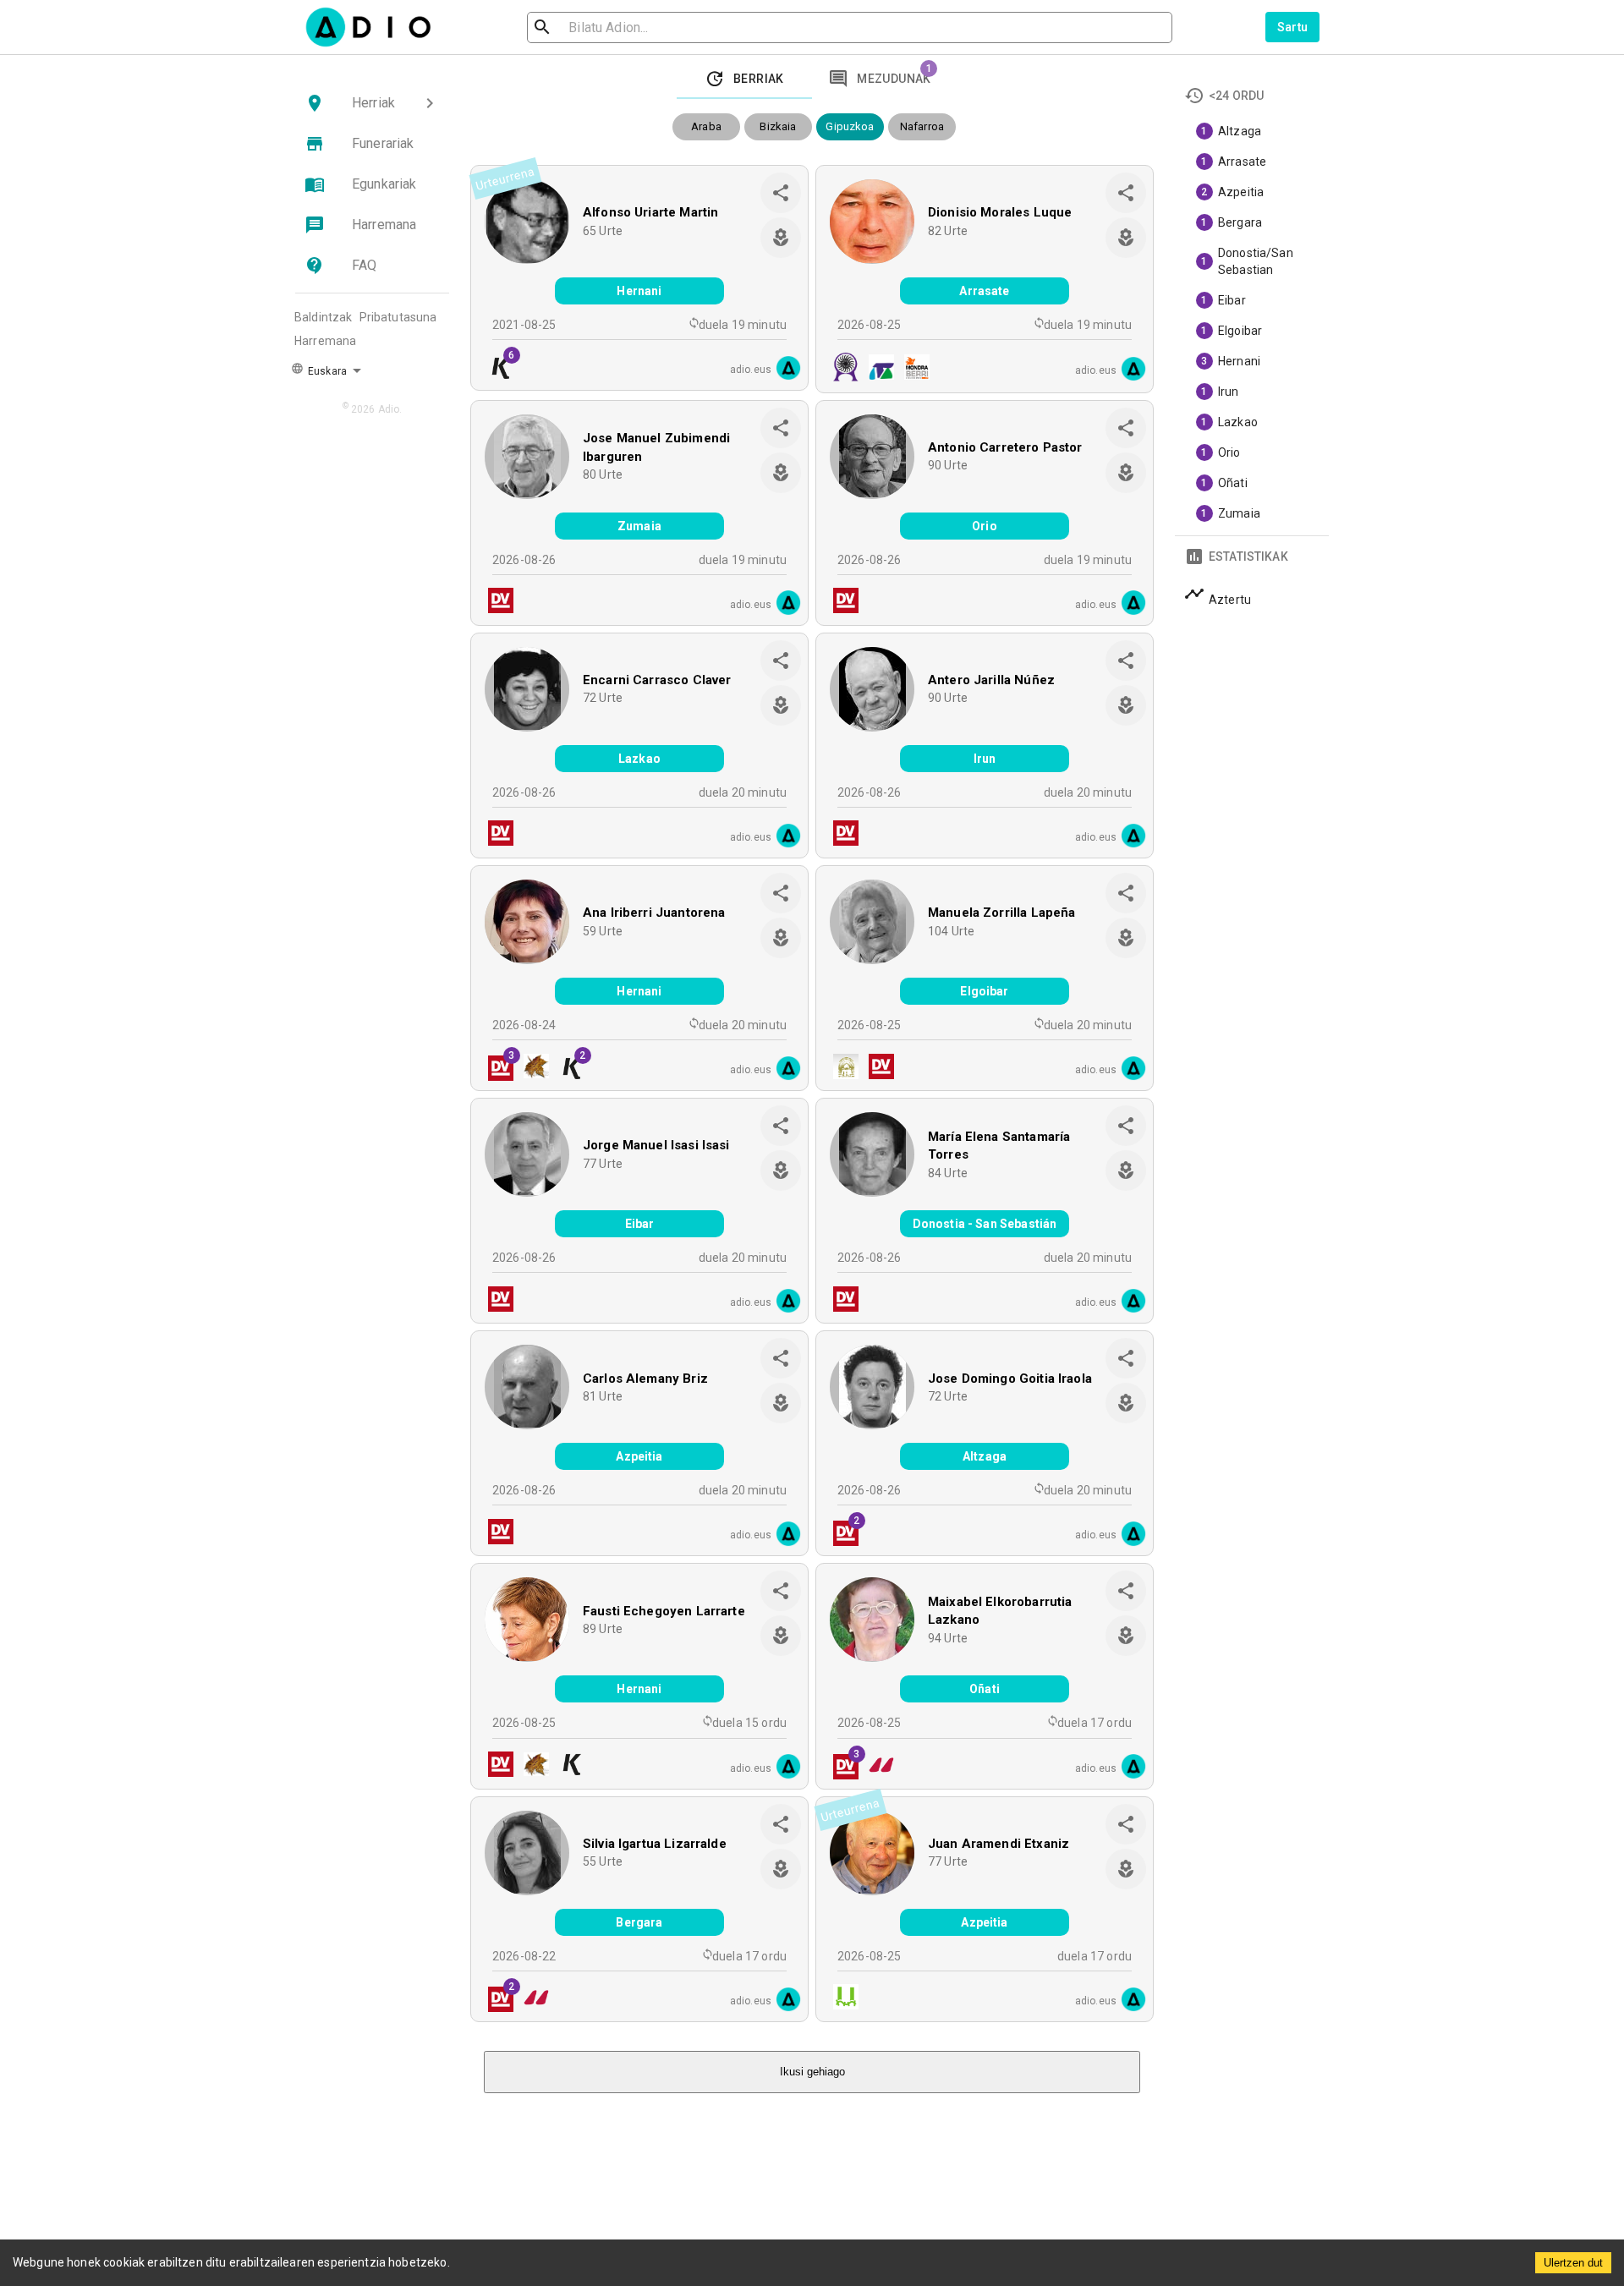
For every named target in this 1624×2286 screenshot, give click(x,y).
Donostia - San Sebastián (985, 1224)
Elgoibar (984, 991)
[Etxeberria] (841, 1069)
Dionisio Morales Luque (1000, 212)
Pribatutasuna (398, 317)
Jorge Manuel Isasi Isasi (656, 1145)
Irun (985, 759)
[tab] (744, 79)
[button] (372, 103)
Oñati (985, 1689)
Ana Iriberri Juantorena (654, 913)
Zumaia (639, 526)
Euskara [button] (326, 371)
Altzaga (985, 1456)
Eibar (640, 1224)
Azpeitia (639, 1456)
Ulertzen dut (1573, 2263)
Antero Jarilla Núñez (991, 680)
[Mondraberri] (912, 369)
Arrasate (984, 291)
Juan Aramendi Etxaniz (999, 1844)
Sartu (1293, 27)
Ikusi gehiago (812, 2072)
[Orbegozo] (531, 1068)
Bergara (639, 1922)
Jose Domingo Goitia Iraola (1010, 1379)
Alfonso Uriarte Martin (650, 212)
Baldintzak (324, 317)
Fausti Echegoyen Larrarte (664, 1611)
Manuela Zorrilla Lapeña (1001, 913)
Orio (985, 526)
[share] (781, 193)
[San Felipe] (841, 369)
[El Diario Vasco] (496, 603)
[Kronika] (567, 1766)
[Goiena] (876, 1766)
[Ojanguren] (876, 369)
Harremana (325, 341)
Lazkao (639, 759)
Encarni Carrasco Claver (657, 680)
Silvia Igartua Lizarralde (655, 1844)
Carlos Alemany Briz (645, 1379)
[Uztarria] (841, 1999)
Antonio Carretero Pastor (1005, 447)
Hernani (639, 291)
